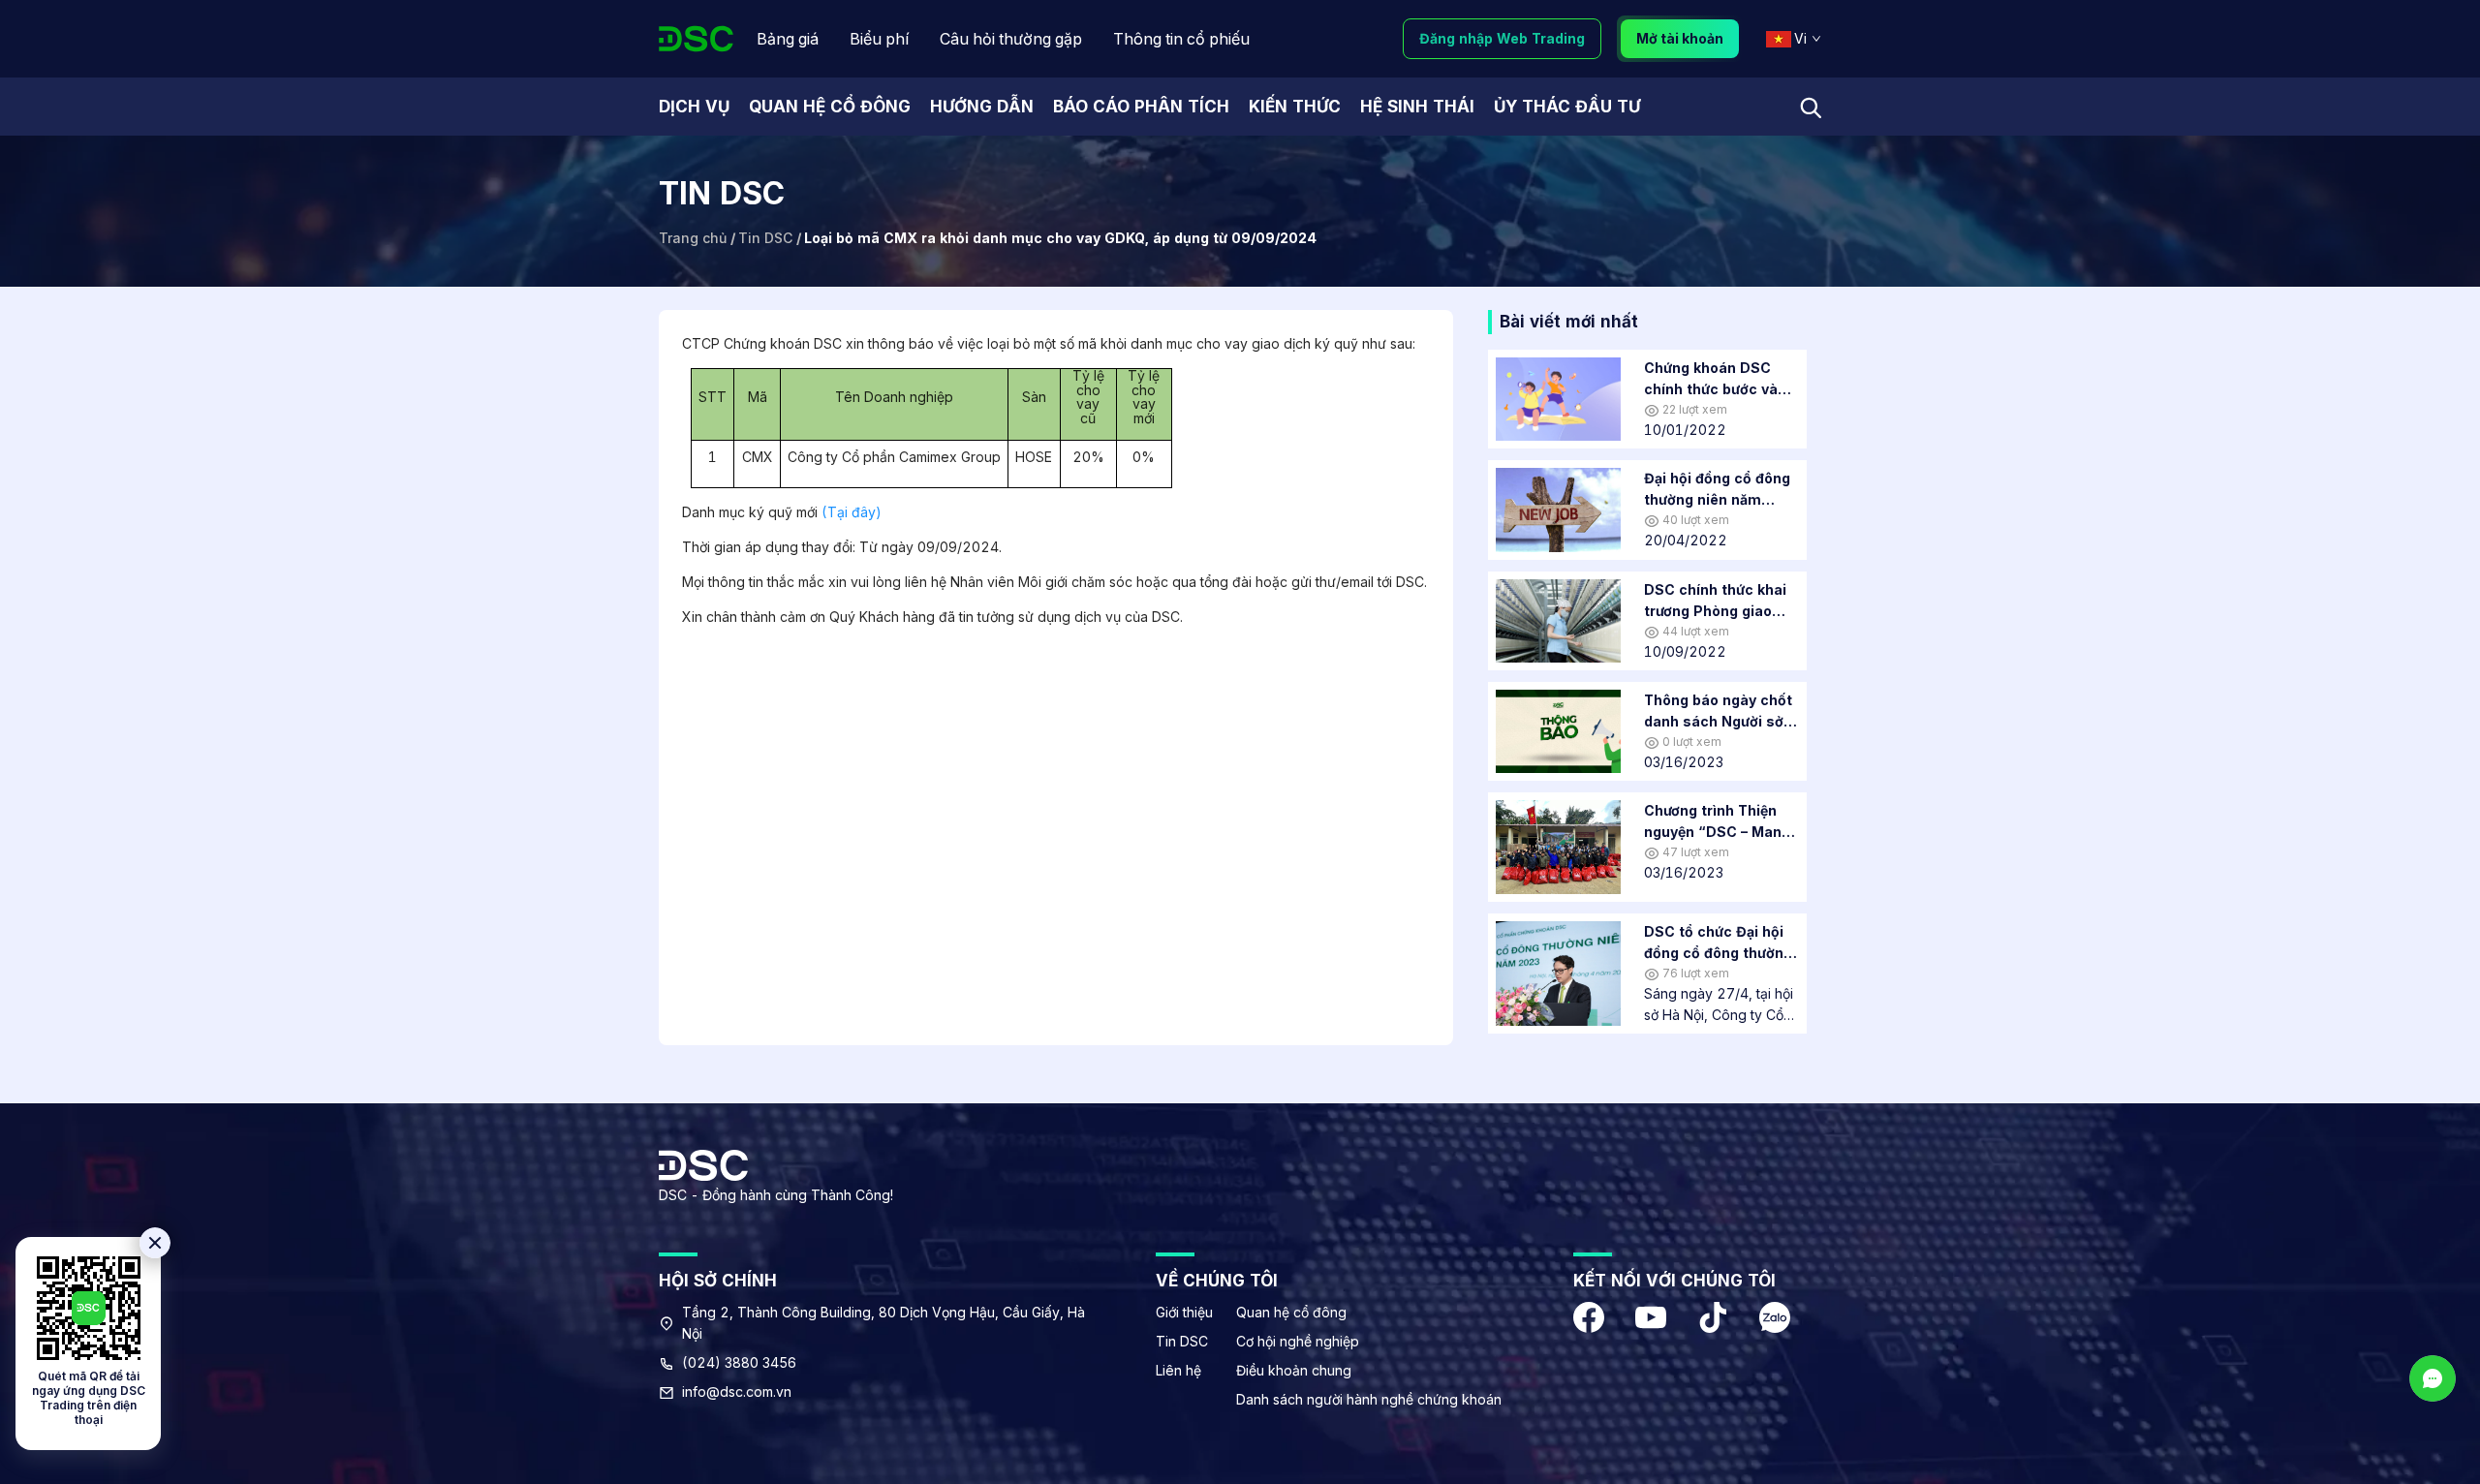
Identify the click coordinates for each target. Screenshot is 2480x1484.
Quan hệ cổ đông (1291, 1312)
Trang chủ (693, 238)
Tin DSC (765, 238)
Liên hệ (1178, 1370)
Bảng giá (788, 39)
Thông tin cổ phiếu (1181, 39)
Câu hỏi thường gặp (1011, 39)
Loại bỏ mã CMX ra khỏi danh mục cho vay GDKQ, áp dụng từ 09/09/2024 (1060, 238)
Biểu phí (879, 39)
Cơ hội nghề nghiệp (1298, 1341)
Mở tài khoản (1680, 38)
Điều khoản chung (1294, 1370)
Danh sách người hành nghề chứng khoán (1369, 1399)
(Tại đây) (852, 512)
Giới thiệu (1184, 1312)
